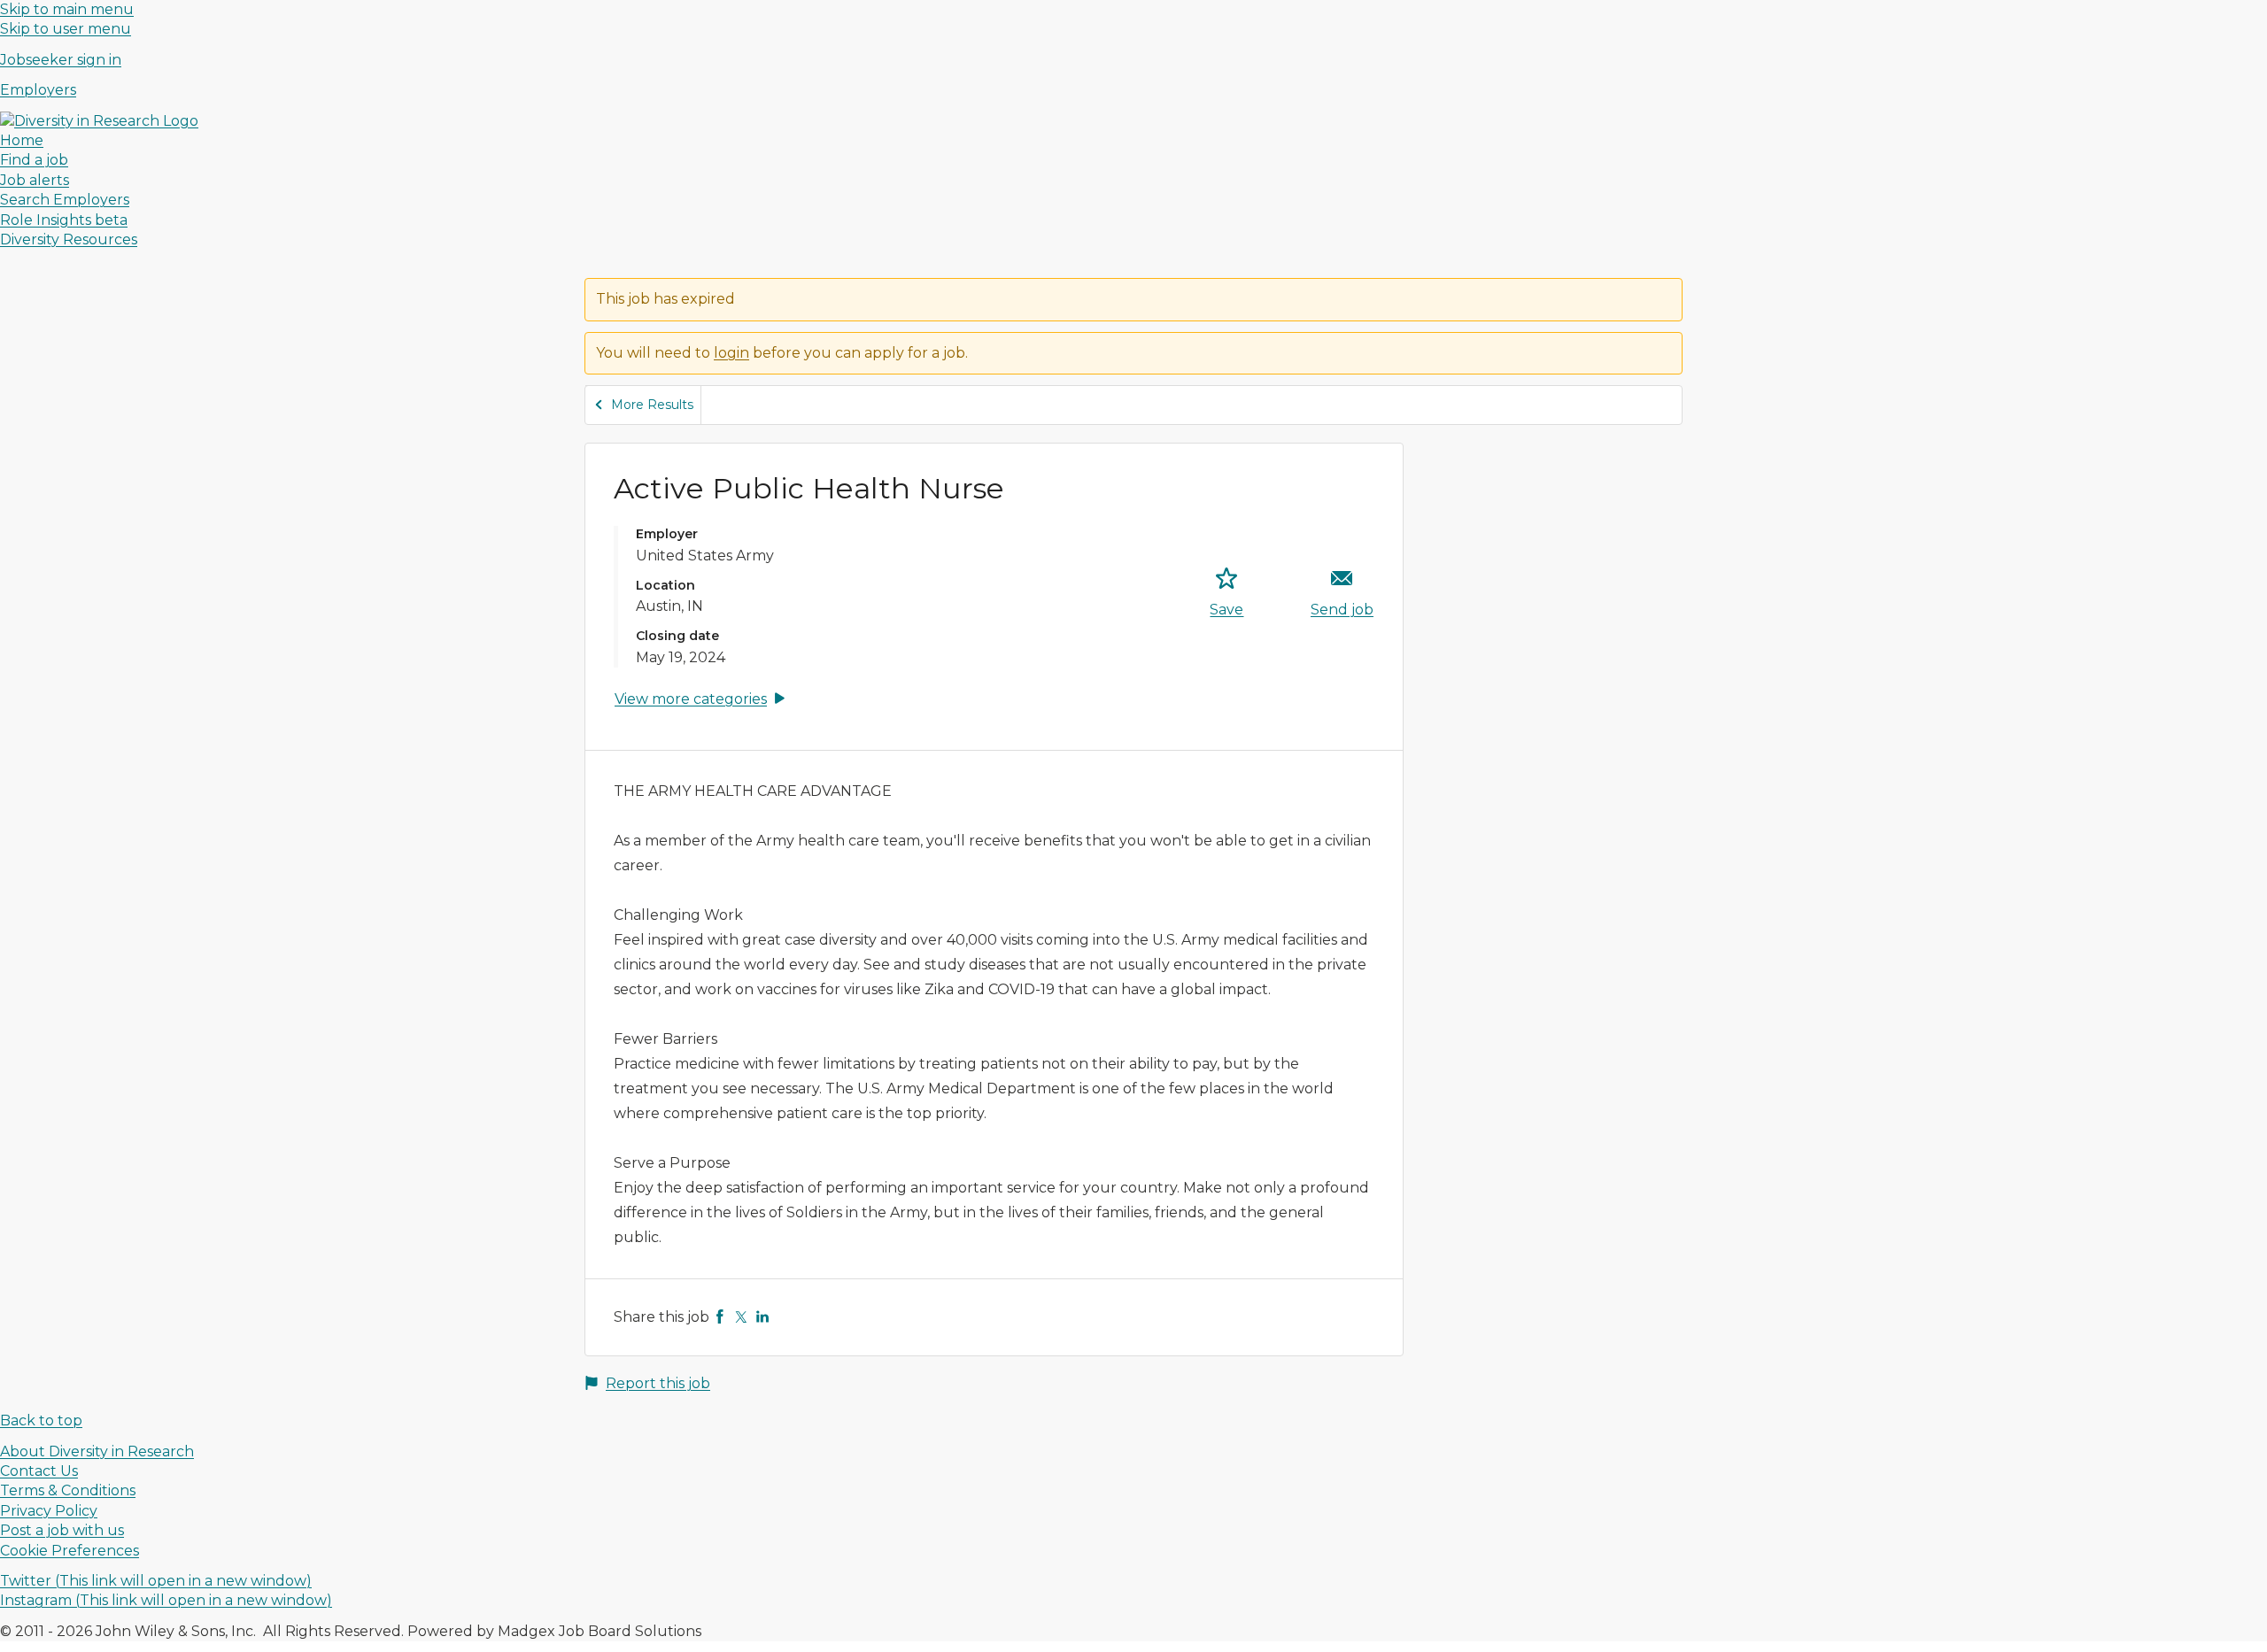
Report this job (658, 1383)
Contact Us (39, 1471)
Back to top (41, 1420)
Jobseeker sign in (61, 60)
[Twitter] (741, 1317)
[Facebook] (720, 1317)
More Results (652, 405)
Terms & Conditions (68, 1490)
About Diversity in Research (97, 1451)
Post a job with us (62, 1530)
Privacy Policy (49, 1511)
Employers (38, 90)
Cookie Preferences (70, 1551)
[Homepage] (99, 121)
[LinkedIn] (762, 1317)
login (731, 353)
